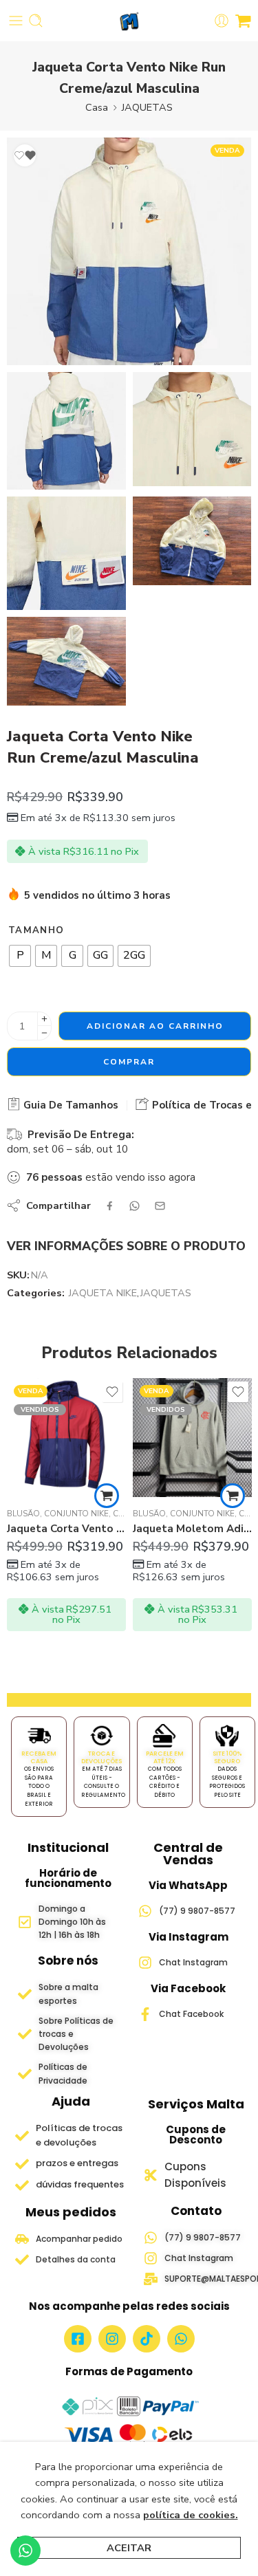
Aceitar (129, 2548)
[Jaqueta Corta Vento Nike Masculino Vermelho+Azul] (66, 1438)
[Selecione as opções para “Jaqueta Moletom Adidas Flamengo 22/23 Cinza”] (233, 1496)
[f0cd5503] (129, 251)
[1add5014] (192, 541)
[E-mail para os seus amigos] (160, 1206)
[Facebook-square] (78, 2339)
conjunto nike (76, 1514)
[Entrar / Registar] (222, 21)
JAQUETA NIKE (103, 1293)
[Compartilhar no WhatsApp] (135, 1206)
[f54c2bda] (192, 429)
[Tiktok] (147, 2339)
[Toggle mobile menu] (16, 21)
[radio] (20, 956)
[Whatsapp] (181, 2339)
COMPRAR (129, 1062)
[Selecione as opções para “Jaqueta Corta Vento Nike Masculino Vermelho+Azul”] (107, 1496)
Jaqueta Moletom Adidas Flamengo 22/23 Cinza (192, 1529)
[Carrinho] (243, 21)
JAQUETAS (147, 107)
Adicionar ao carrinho (155, 1026)
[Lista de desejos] (25, 155)
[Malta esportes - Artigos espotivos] (129, 21)
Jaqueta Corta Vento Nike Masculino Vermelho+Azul (66, 1529)
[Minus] (44, 1033)
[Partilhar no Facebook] (110, 1206)
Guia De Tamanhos (69, 1105)
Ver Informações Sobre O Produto (126, 1246)
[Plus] (44, 1019)
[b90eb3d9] (66, 431)
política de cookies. (191, 2515)
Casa (97, 107)
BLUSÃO (23, 1514)
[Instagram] (112, 2339)
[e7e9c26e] (66, 661)
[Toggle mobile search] (36, 21)
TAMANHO (36, 930)
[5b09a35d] (66, 554)
